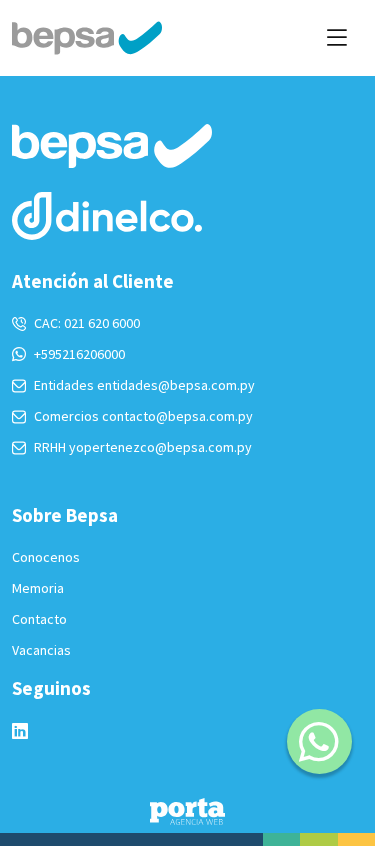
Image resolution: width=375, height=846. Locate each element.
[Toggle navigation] (336, 37)
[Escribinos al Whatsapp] (319, 741)
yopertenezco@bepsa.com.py (160, 447)
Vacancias (41, 650)
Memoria (38, 588)
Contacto (39, 619)
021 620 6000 (102, 323)
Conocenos (46, 557)
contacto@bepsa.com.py (177, 416)
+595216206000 (79, 354)
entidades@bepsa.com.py (176, 385)
